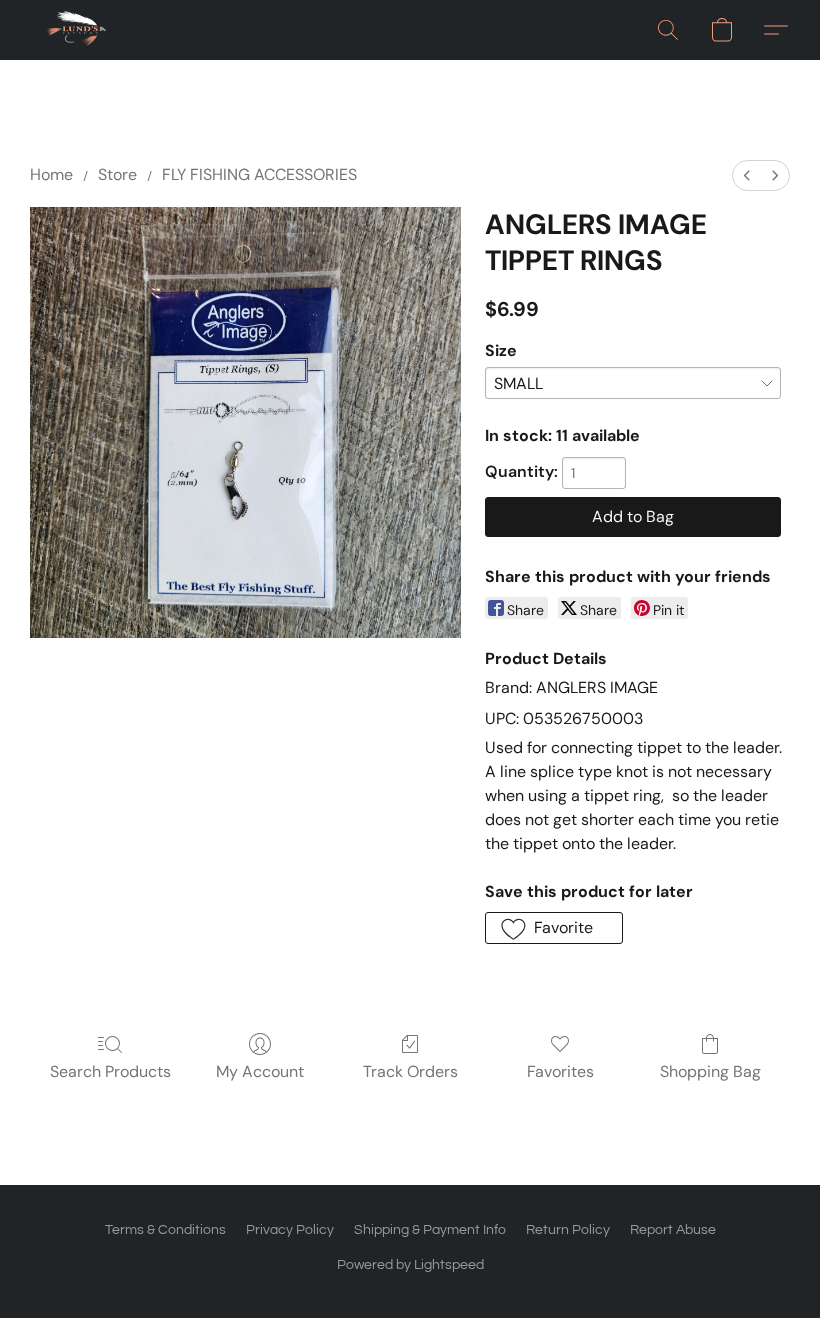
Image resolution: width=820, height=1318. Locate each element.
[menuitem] (747, 175)
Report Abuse (673, 1230)
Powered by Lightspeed (410, 1265)
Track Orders (410, 1071)
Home (51, 174)
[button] (77, 30)
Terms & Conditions (165, 1230)
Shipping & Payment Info (430, 1230)
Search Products (110, 1071)
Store (117, 174)
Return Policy (568, 1230)
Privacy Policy (290, 1230)
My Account (260, 1071)
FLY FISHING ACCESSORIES (259, 174)
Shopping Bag (710, 1071)
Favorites (560, 1071)
